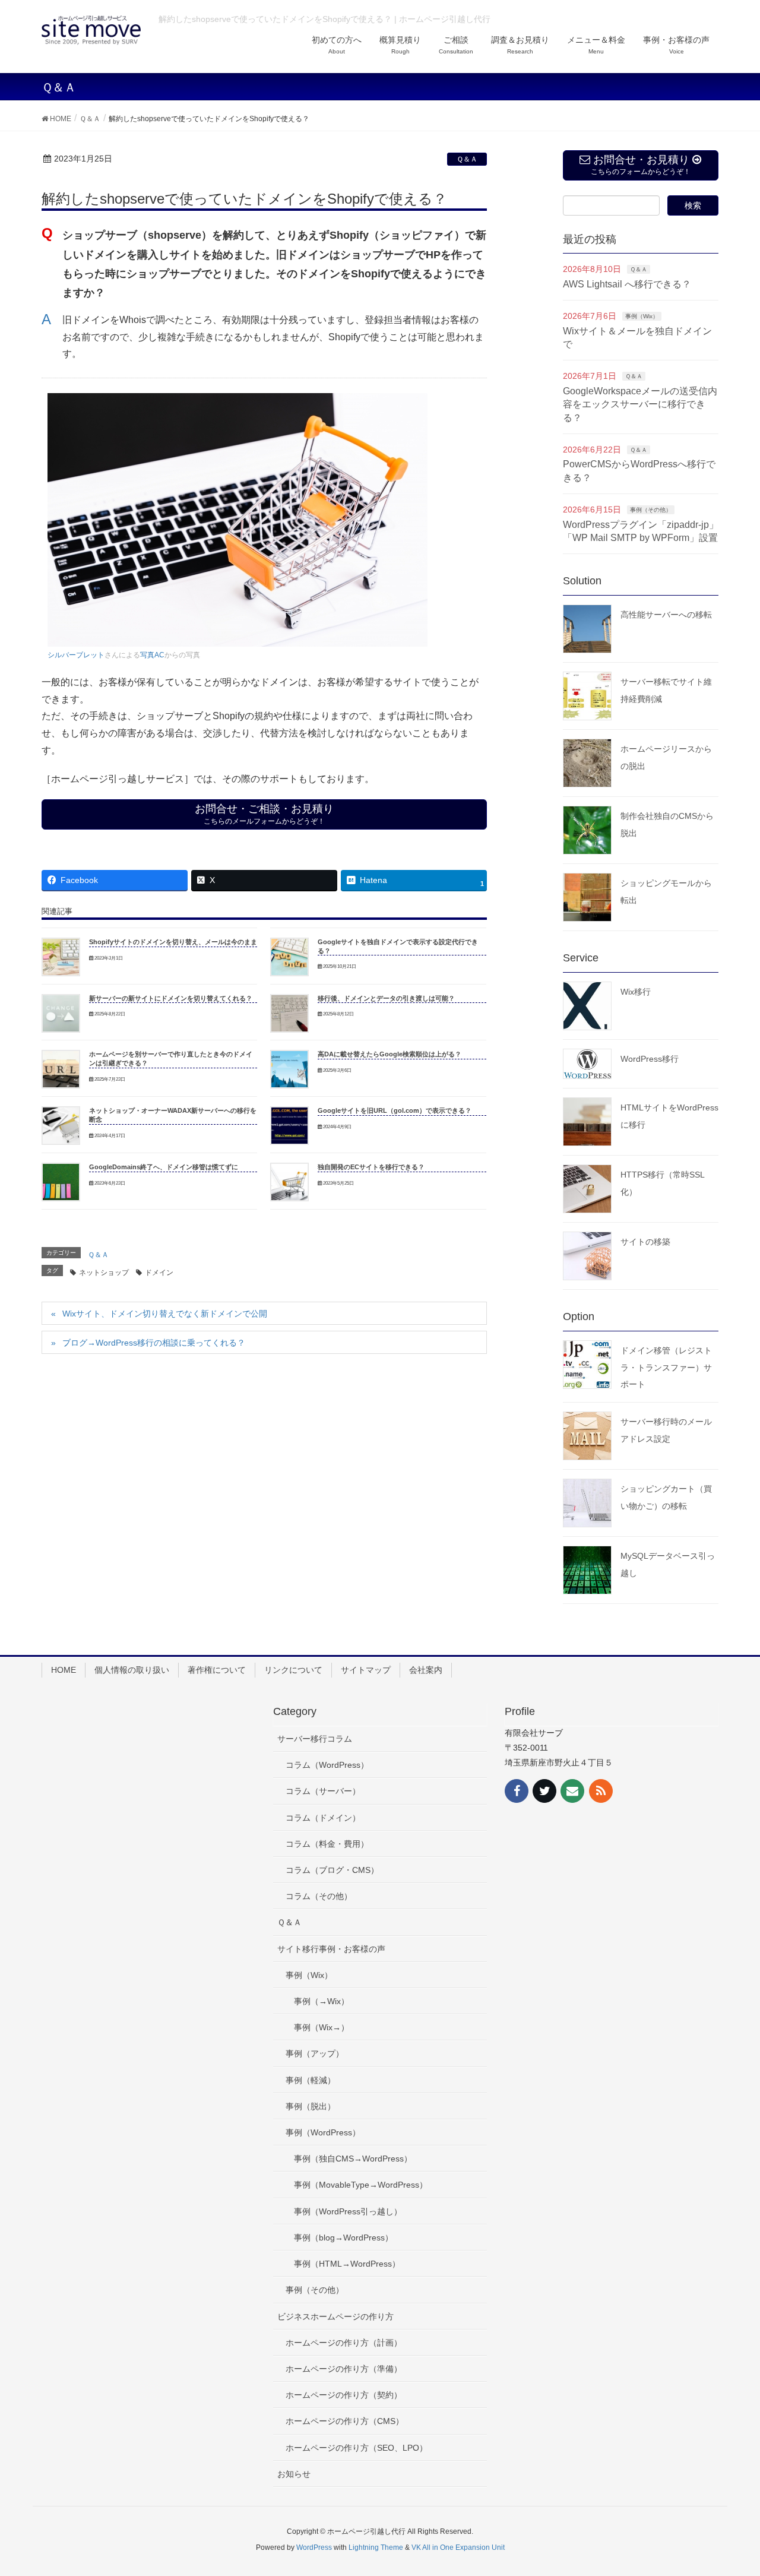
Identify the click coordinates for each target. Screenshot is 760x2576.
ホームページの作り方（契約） (344, 2395)
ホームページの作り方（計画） (344, 2343)
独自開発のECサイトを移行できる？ (371, 1167)
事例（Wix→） (322, 2027)
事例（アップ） (315, 2053)
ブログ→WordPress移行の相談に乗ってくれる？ (154, 1343)
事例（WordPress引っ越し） (348, 2211)
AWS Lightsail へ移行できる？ (627, 284)
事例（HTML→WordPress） (347, 2264)
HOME (64, 1670)
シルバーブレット (76, 655)
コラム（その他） (319, 1896)
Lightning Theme (376, 2547)
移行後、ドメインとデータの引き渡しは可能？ (386, 998)
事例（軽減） (311, 2080)
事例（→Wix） (322, 2001)
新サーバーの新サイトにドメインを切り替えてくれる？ (171, 998)
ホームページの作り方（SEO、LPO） (357, 2448)
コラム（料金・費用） (327, 1844)
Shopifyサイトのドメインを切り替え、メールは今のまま (173, 942)
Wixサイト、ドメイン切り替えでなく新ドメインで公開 (165, 1314)
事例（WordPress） (323, 2132)
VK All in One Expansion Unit (458, 2547)
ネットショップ (104, 1273)
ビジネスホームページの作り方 (335, 2316)
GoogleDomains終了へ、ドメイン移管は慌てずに (164, 1167)
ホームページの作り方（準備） (344, 2369)
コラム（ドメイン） (323, 1818)
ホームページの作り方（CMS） (345, 2421)
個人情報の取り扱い (132, 1670)
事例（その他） (651, 510)
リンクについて (293, 1670)
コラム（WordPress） (327, 1765)
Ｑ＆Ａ (467, 159)
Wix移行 (636, 992)
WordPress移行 (650, 1059)
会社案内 (426, 1670)
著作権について (217, 1670)
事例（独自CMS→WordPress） (353, 2159)
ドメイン (159, 1273)
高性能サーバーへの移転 (666, 615)
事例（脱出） (311, 2106)
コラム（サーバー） (323, 1791)
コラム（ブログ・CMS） (332, 1870)
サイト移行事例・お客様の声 (331, 1949)
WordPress (314, 2547)
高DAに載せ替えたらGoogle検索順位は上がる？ (389, 1054)
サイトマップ (366, 1670)
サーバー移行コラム (315, 1739)
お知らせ (294, 2474)
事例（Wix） (642, 316)
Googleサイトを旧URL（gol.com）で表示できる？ (395, 1110)
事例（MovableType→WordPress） (361, 2185)
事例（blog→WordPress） (343, 2238)
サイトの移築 (645, 1242)
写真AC (152, 655)
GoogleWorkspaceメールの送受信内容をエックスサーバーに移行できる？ (640, 404)
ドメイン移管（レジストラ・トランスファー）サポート (666, 1368)
